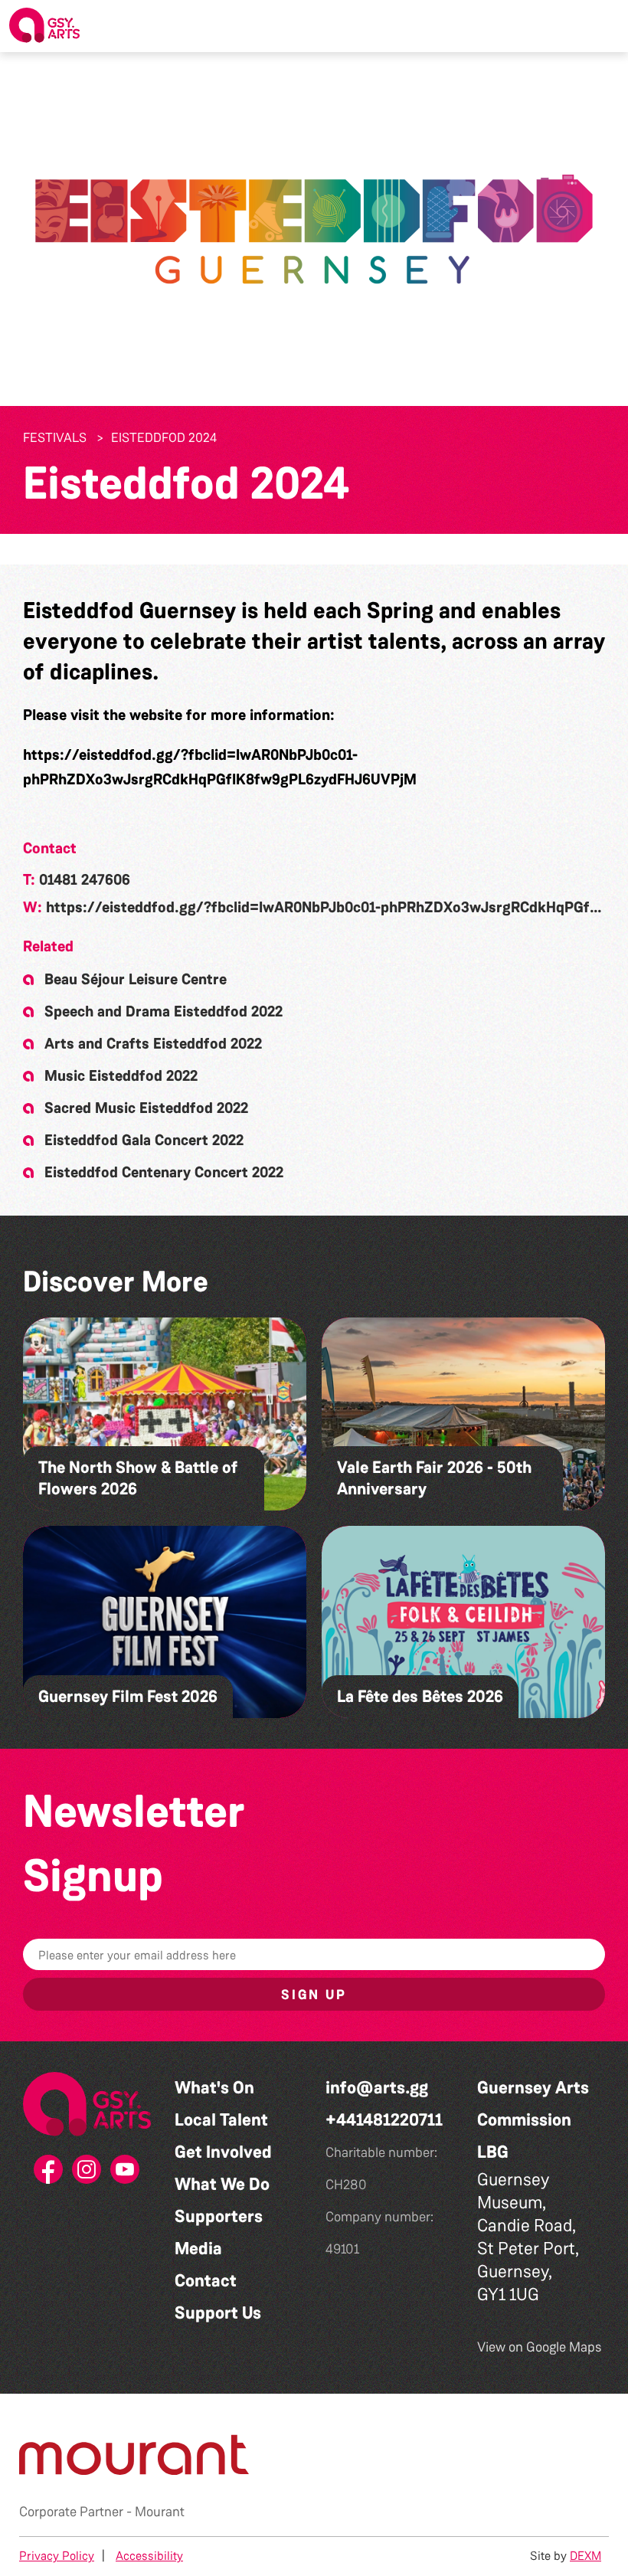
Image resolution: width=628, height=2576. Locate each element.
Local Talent (221, 2120)
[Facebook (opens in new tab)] (49, 2174)
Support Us (218, 2313)
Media (198, 2249)
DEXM (585, 2556)
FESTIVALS (55, 437)
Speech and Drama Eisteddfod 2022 (164, 1011)
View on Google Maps (540, 2347)
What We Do (222, 2184)
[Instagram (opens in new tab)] (87, 2174)
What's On (214, 2088)
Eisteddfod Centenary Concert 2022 (164, 1172)
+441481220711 (384, 2120)
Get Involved (223, 2152)
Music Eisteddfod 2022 (121, 1075)
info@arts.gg (377, 2088)
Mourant (160, 2512)
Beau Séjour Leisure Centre (136, 979)
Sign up (314, 1995)
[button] (604, 26)
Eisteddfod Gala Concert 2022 (144, 1140)
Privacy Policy (57, 2556)
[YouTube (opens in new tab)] (126, 2174)
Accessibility (149, 2556)
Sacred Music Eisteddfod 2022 (146, 1108)
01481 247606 (85, 879)
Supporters (219, 2216)
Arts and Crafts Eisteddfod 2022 (153, 1043)
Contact (206, 2281)
